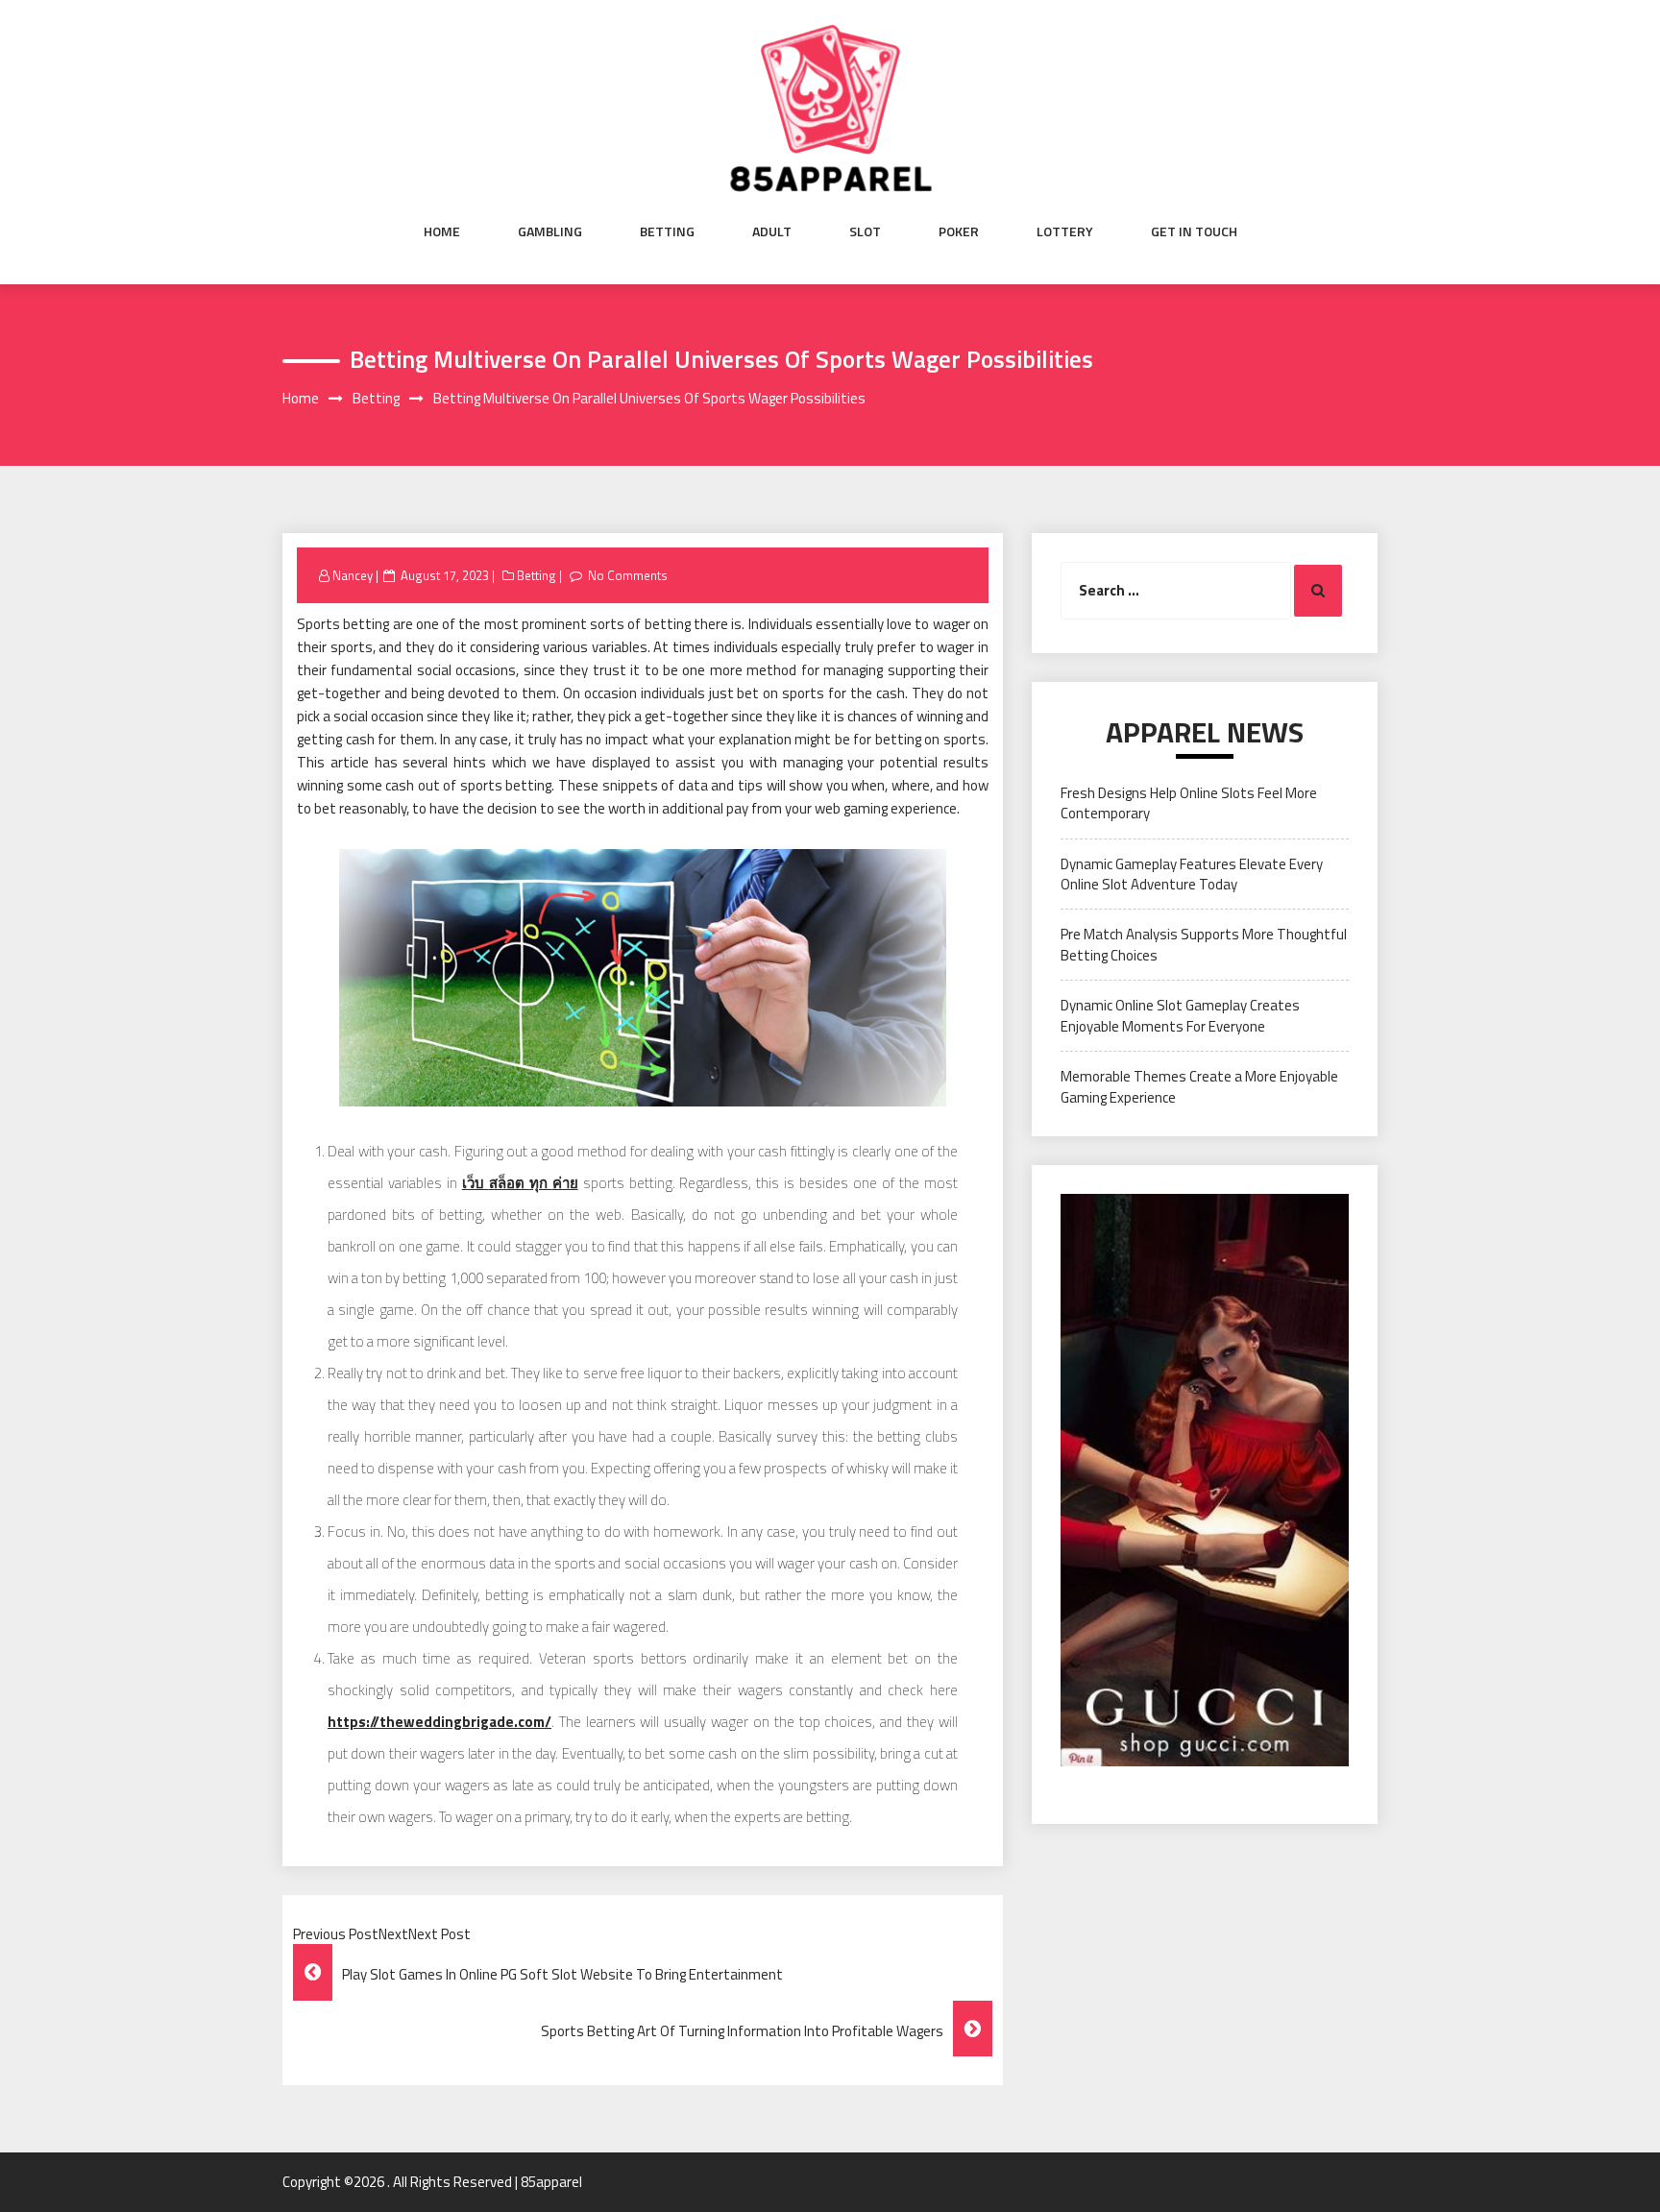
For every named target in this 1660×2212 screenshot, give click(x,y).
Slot (865, 231)
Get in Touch (1194, 231)
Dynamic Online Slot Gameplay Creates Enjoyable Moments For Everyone (1180, 1015)
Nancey (353, 575)
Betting (667, 231)
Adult (772, 231)
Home (442, 231)
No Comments (628, 575)
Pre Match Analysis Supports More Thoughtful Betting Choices (1204, 944)
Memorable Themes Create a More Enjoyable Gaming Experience (1199, 1086)
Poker (959, 231)
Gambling (550, 231)
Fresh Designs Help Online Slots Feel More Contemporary (1189, 803)
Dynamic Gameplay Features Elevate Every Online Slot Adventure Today (1192, 874)
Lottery (1065, 231)
